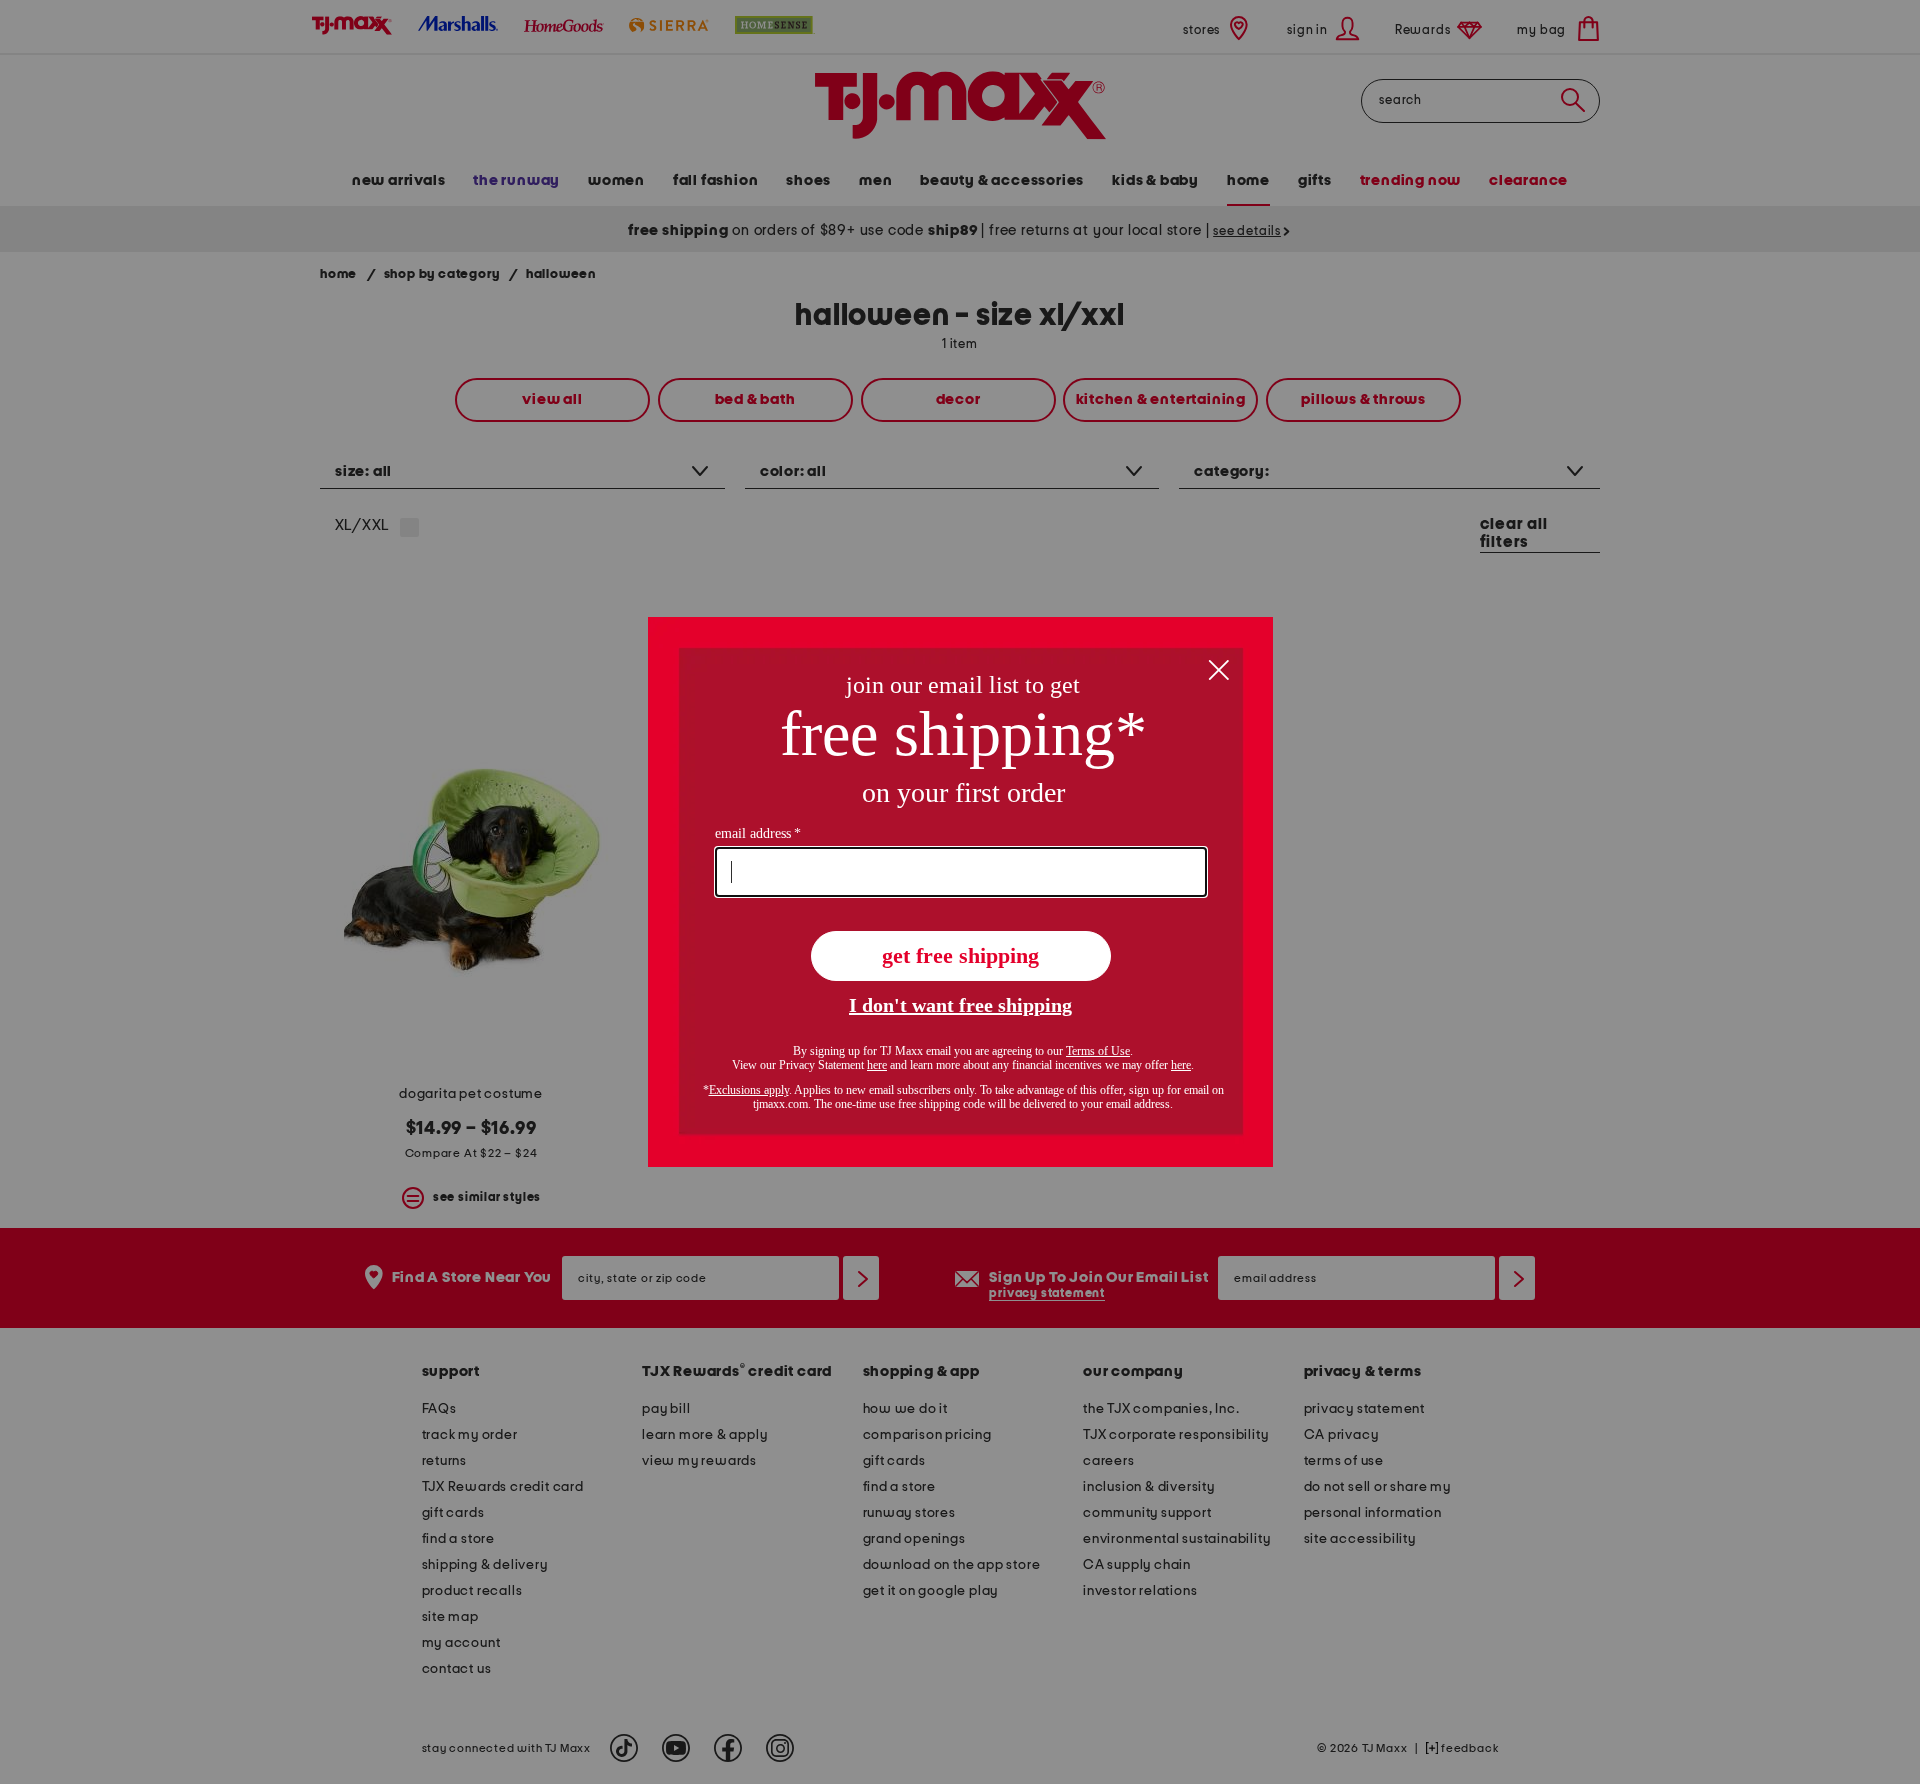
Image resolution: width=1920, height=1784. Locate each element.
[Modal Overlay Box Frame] (960, 892)
